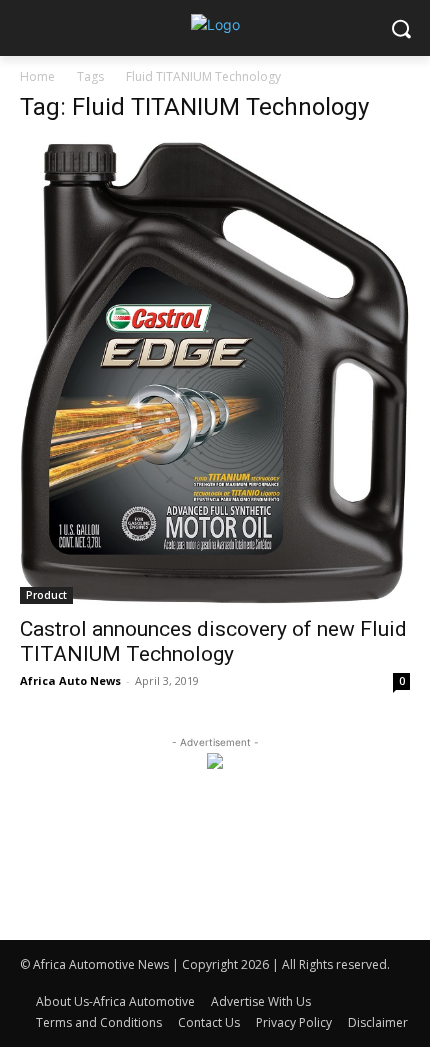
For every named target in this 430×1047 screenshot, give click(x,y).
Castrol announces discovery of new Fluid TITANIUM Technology (213, 641)
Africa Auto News (70, 680)
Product (46, 595)
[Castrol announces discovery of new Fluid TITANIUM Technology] (215, 373)
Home (37, 76)
